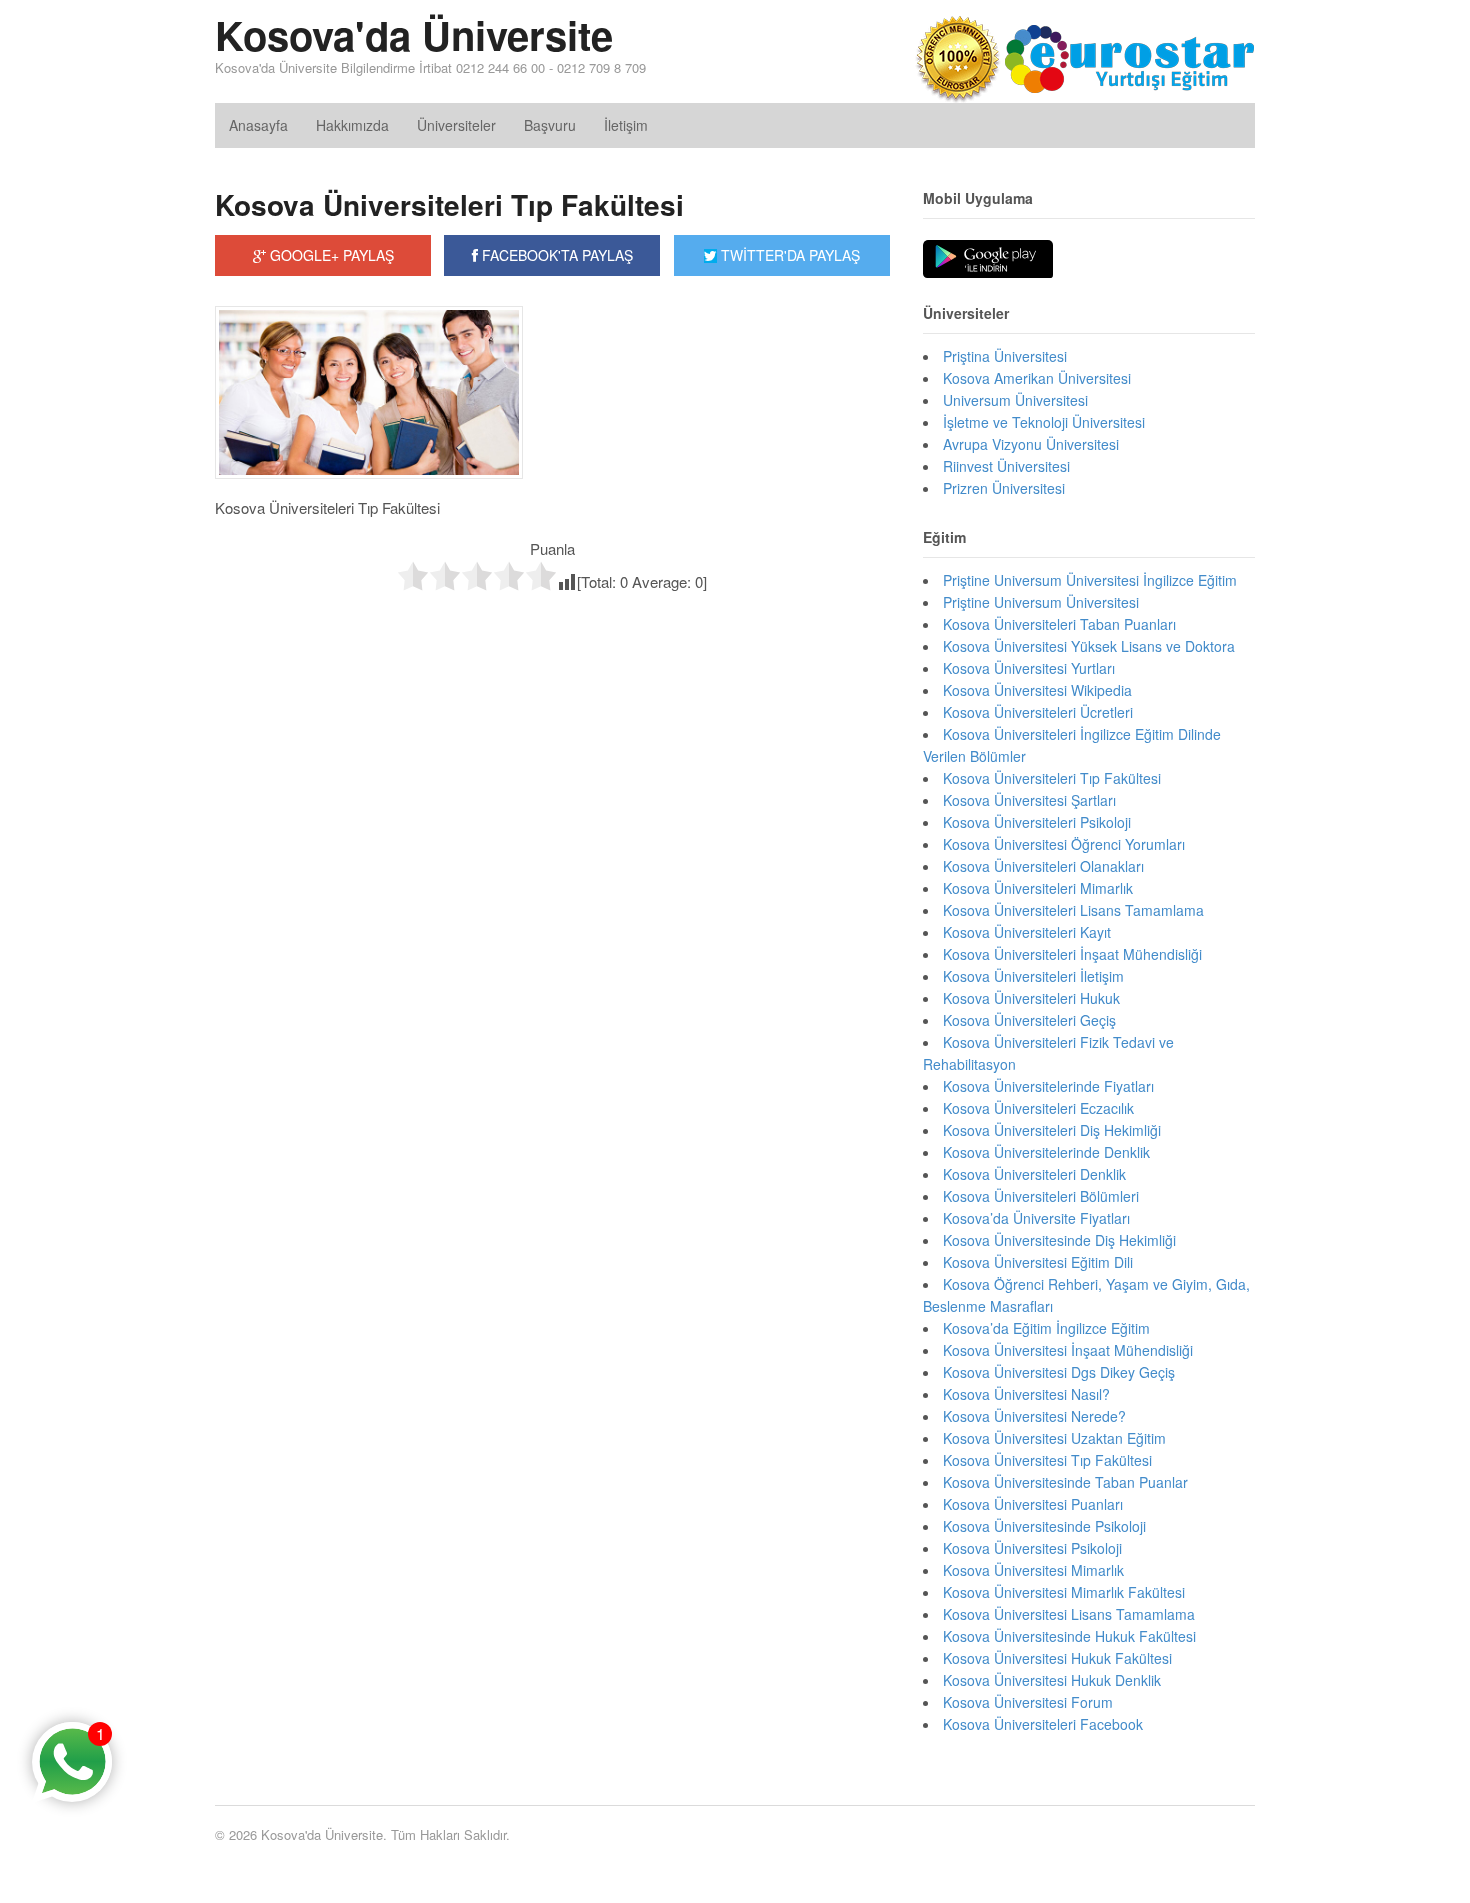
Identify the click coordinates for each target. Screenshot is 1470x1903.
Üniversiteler (456, 125)
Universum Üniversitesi (1015, 400)
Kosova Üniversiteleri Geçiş (1029, 1020)
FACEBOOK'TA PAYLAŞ (555, 255)
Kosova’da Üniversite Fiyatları (1036, 1218)
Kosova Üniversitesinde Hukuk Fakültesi (1069, 1636)
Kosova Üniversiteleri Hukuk (1031, 998)
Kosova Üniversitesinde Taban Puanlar (1065, 1482)
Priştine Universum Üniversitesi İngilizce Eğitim (1090, 580)
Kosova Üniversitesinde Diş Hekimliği (1059, 1240)
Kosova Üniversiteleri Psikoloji (1037, 822)
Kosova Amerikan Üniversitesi (1037, 378)
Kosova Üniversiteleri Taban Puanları (1059, 624)
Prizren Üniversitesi (1004, 488)
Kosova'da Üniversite (414, 34)
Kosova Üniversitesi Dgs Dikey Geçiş (1059, 1372)
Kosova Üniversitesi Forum (1028, 1702)
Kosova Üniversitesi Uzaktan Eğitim (1054, 1438)
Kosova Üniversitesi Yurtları (1029, 668)
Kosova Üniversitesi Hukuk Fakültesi (1057, 1658)
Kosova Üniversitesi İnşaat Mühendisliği (1068, 1350)
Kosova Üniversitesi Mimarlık (1033, 1570)
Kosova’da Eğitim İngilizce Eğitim (1046, 1328)
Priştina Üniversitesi (1005, 356)
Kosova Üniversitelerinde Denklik (1046, 1152)
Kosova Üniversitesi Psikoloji (1032, 1548)
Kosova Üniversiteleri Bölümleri (1041, 1196)
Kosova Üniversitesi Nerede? (1034, 1416)
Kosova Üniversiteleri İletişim (1033, 976)
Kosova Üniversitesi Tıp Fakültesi (1047, 1460)
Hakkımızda (352, 125)
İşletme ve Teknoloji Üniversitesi (1044, 422)
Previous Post (552, 635)
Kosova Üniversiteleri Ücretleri (1038, 712)
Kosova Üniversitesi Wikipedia (1037, 690)
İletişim (626, 125)
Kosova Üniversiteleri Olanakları (1043, 866)
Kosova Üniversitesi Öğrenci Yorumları (1064, 844)
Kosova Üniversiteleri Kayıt (1027, 932)
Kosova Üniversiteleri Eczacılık (1038, 1108)
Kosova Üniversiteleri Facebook (1043, 1724)
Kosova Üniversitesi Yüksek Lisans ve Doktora (1089, 646)
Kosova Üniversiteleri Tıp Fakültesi (449, 204)
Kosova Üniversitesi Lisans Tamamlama (1069, 1614)
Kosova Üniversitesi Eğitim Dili (1038, 1262)
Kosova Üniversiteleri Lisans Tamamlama (1073, 910)
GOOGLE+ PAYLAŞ (330, 255)
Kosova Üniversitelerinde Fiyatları (1048, 1086)
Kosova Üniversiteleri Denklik (1034, 1174)
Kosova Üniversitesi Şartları (1029, 800)
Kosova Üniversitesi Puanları (1033, 1504)
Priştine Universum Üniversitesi (1041, 602)
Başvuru (550, 125)
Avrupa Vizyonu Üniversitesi (1031, 444)
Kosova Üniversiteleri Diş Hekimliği (1052, 1130)
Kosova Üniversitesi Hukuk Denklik (1052, 1680)
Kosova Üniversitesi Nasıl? (1026, 1394)
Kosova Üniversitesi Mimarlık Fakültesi (1064, 1592)
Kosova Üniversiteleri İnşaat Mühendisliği (1072, 954)
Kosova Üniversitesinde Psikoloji (1044, 1526)
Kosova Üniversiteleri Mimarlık (1038, 888)
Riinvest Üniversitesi (1006, 466)
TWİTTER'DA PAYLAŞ (788, 255)
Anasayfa (258, 125)
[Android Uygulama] (988, 260)
